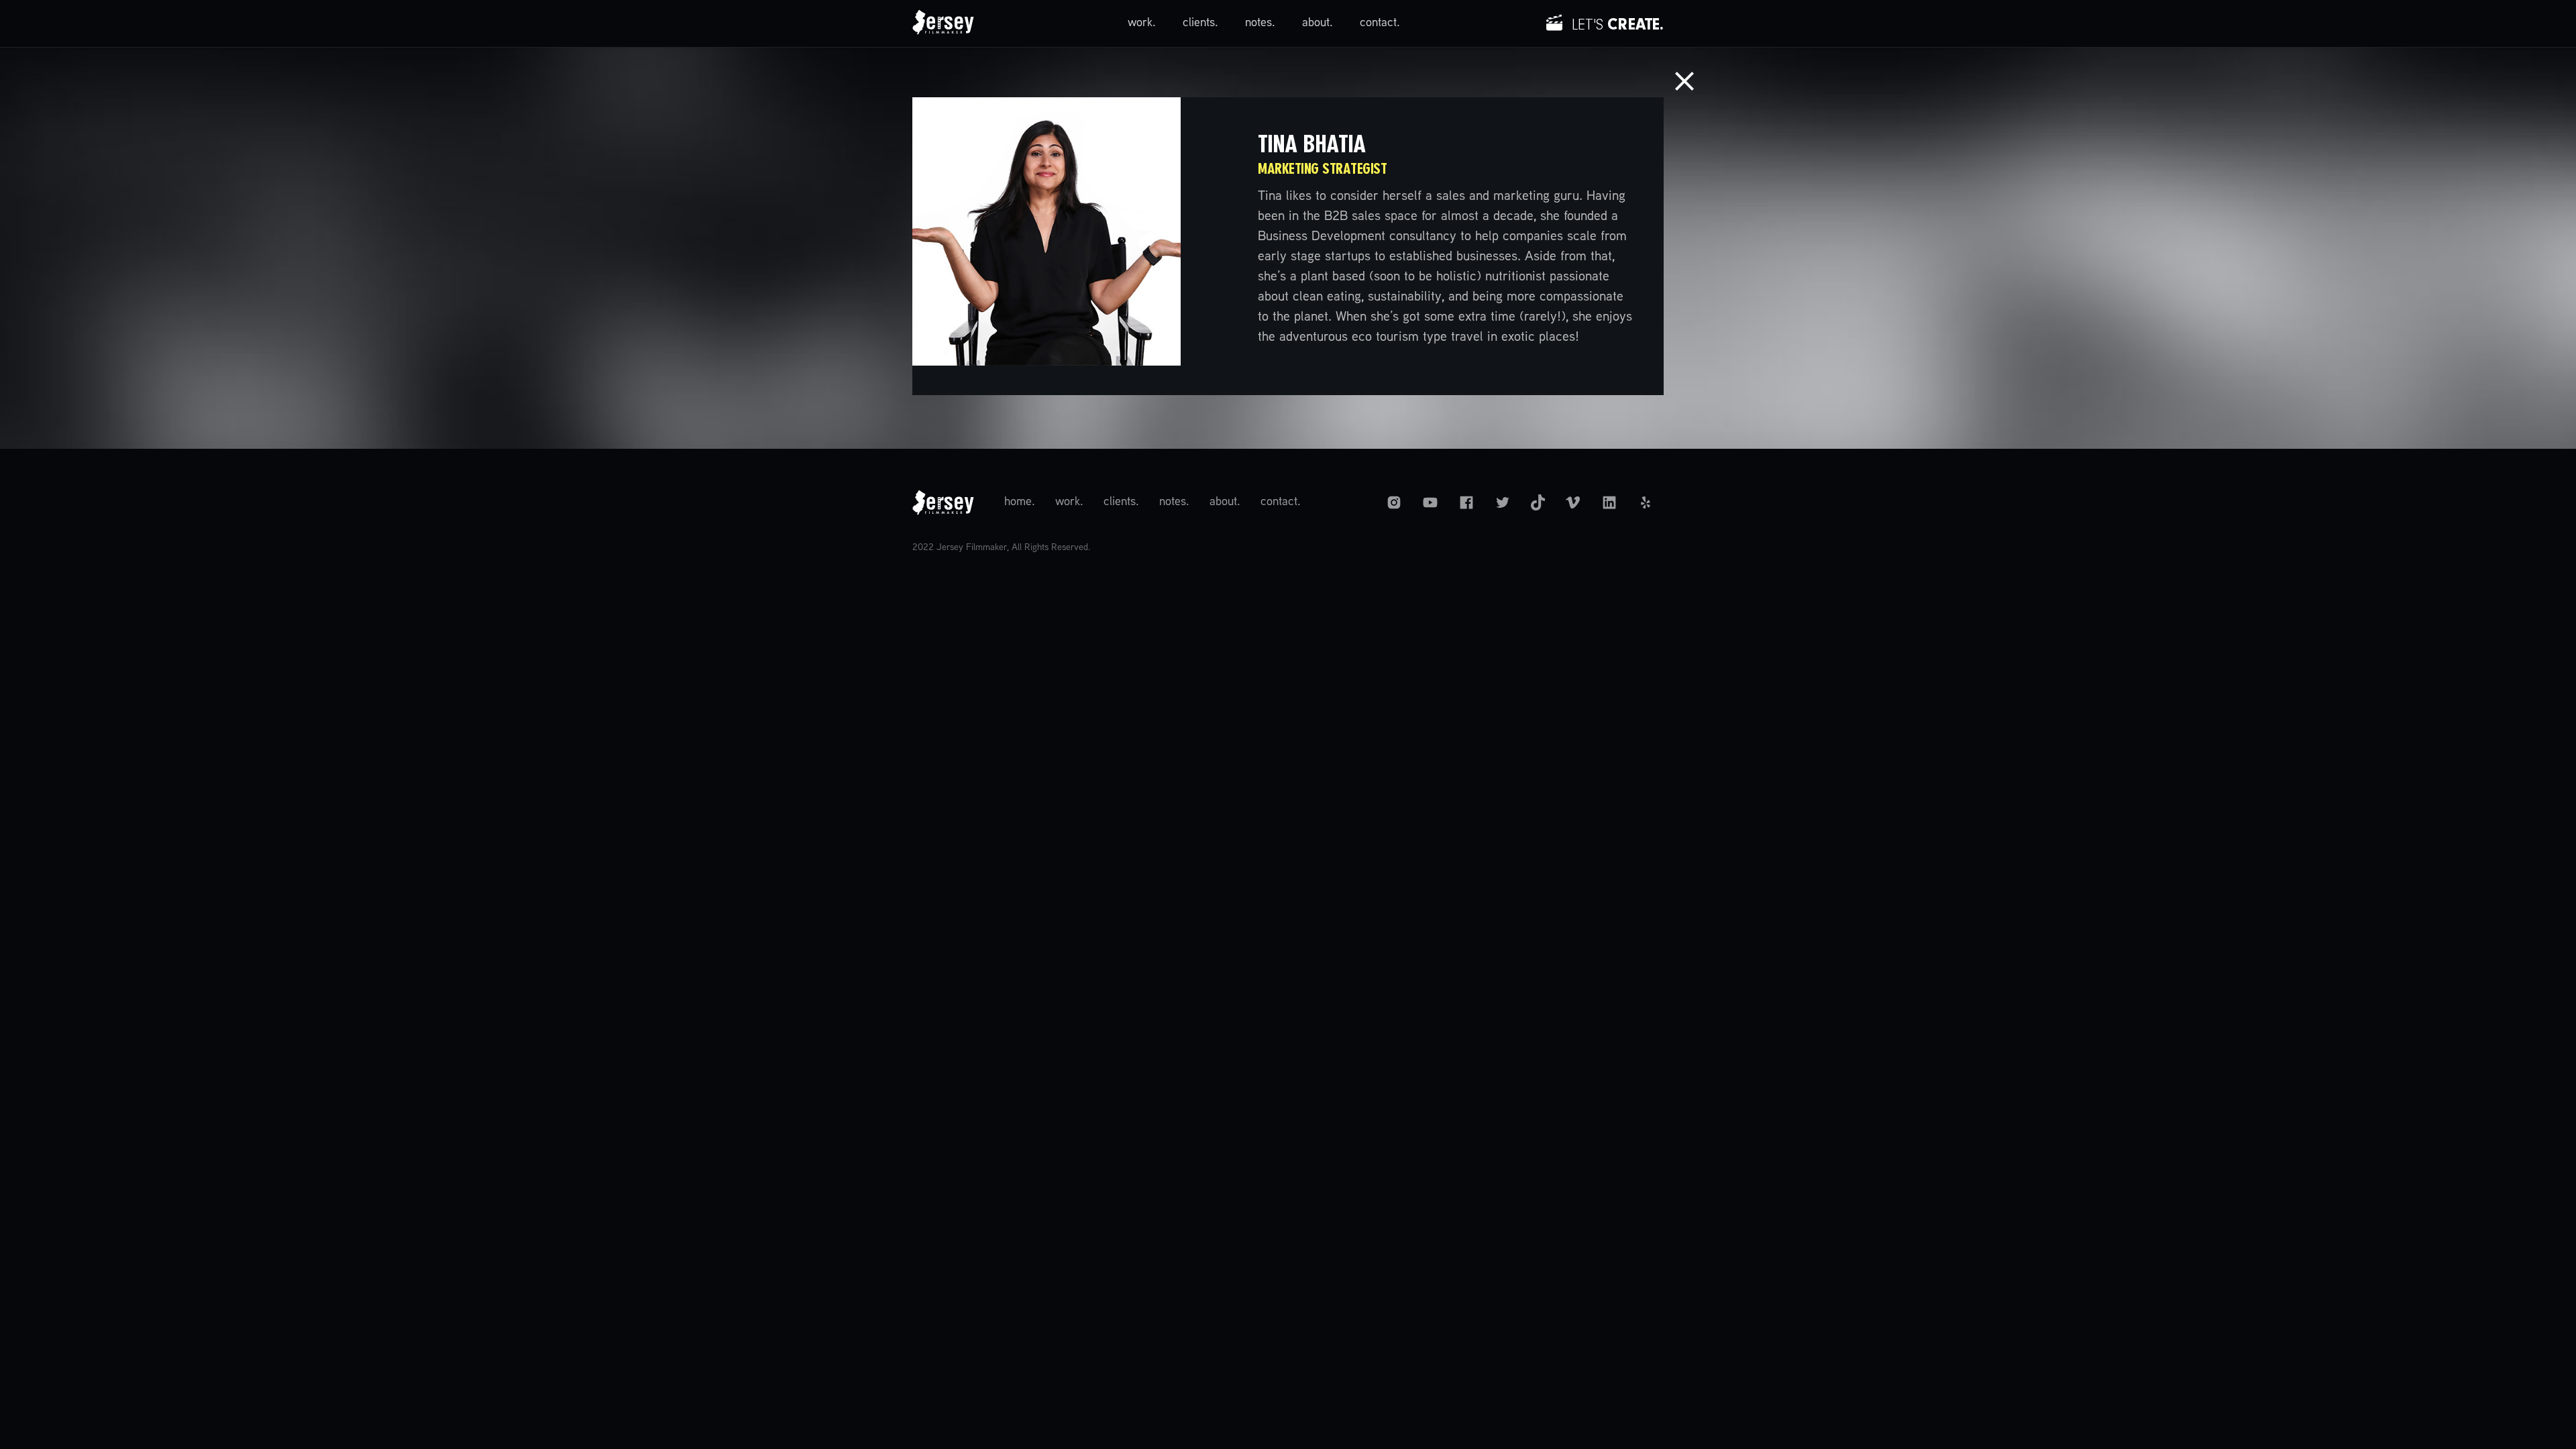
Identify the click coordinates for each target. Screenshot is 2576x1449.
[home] (943, 23)
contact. (1380, 23)
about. (1318, 23)
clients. (1200, 23)
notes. (1260, 23)
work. (1142, 23)
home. (1020, 502)
